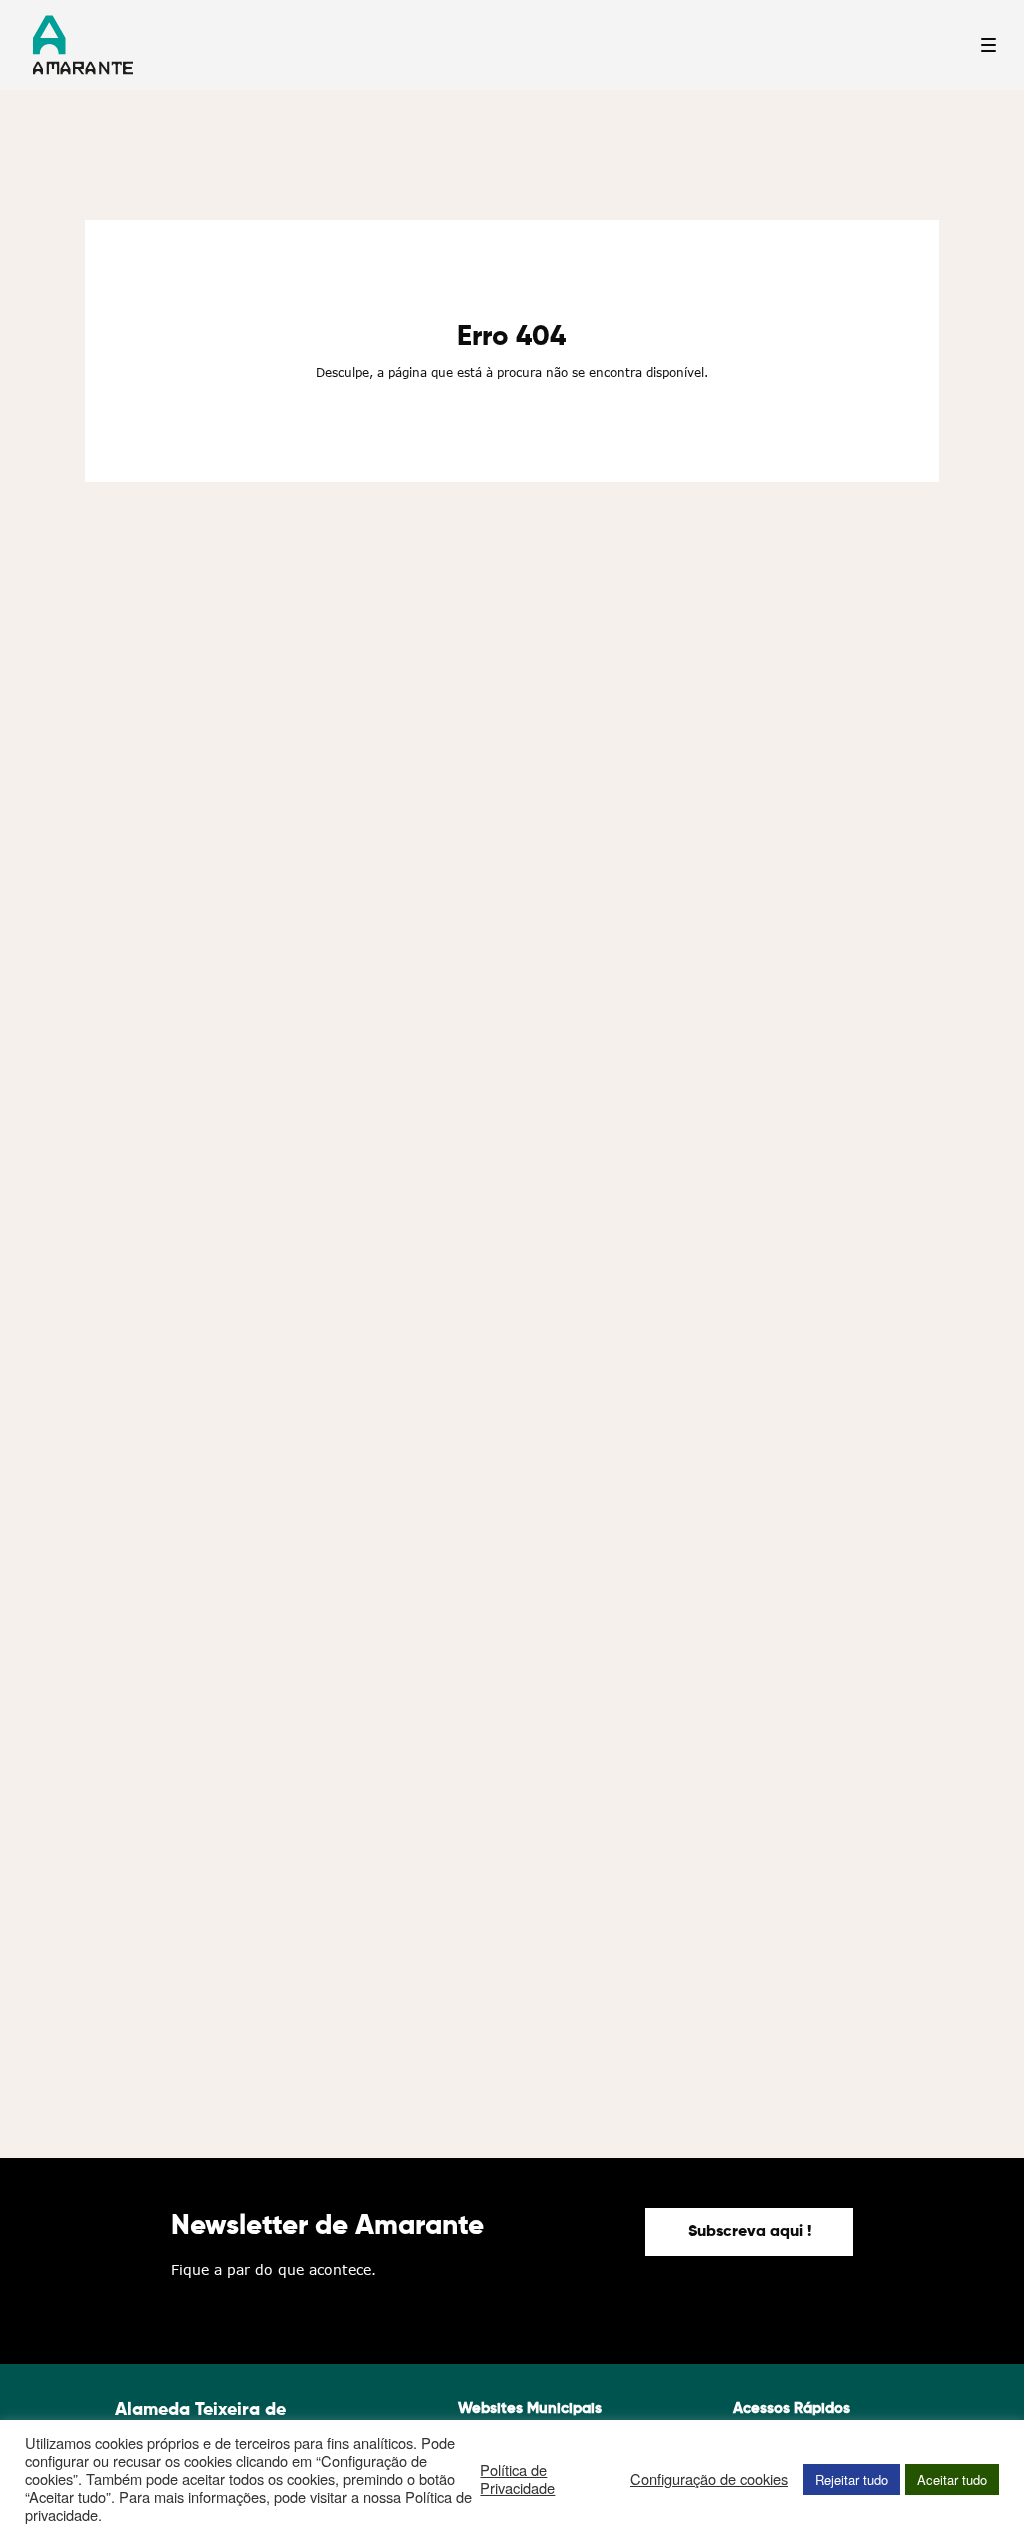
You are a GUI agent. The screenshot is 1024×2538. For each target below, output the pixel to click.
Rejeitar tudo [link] (851, 2479)
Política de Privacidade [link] (517, 2479)
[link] (749, 2232)
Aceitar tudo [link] (952, 2479)
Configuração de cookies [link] (709, 2479)
